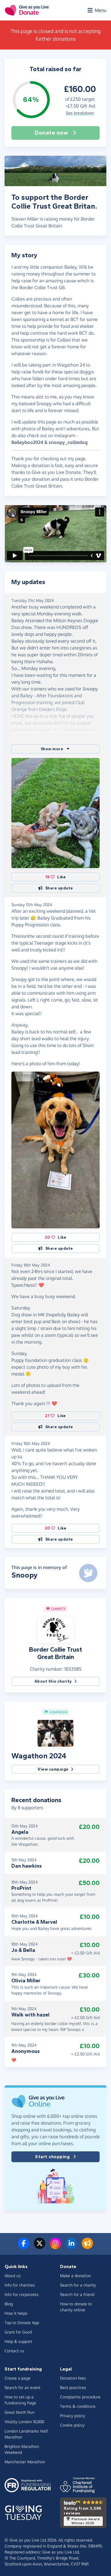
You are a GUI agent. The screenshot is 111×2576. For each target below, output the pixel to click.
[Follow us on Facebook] (24, 2247)
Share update (59, 888)
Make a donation (75, 2276)
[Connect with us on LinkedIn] (71, 2247)
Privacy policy (73, 2416)
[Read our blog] (87, 2247)
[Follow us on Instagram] (55, 2247)
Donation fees (73, 2378)
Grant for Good (18, 2332)
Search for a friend (77, 2294)
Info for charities (20, 2285)
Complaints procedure (80, 2397)
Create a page (18, 2378)
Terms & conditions (78, 2406)
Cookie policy (72, 2425)
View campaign (53, 1769)
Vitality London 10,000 (24, 2422)
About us (13, 2276)
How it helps (16, 2313)
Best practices (73, 2387)
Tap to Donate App (22, 2323)
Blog (9, 2304)
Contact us (14, 2351)
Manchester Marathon (25, 2462)
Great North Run (19, 2412)
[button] (55, 749)
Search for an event (22, 2387)
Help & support (18, 2341)
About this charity (53, 1681)
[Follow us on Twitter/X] (40, 2247)
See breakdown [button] (80, 113)
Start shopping (52, 2157)
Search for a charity (78, 2285)
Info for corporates (22, 2294)
